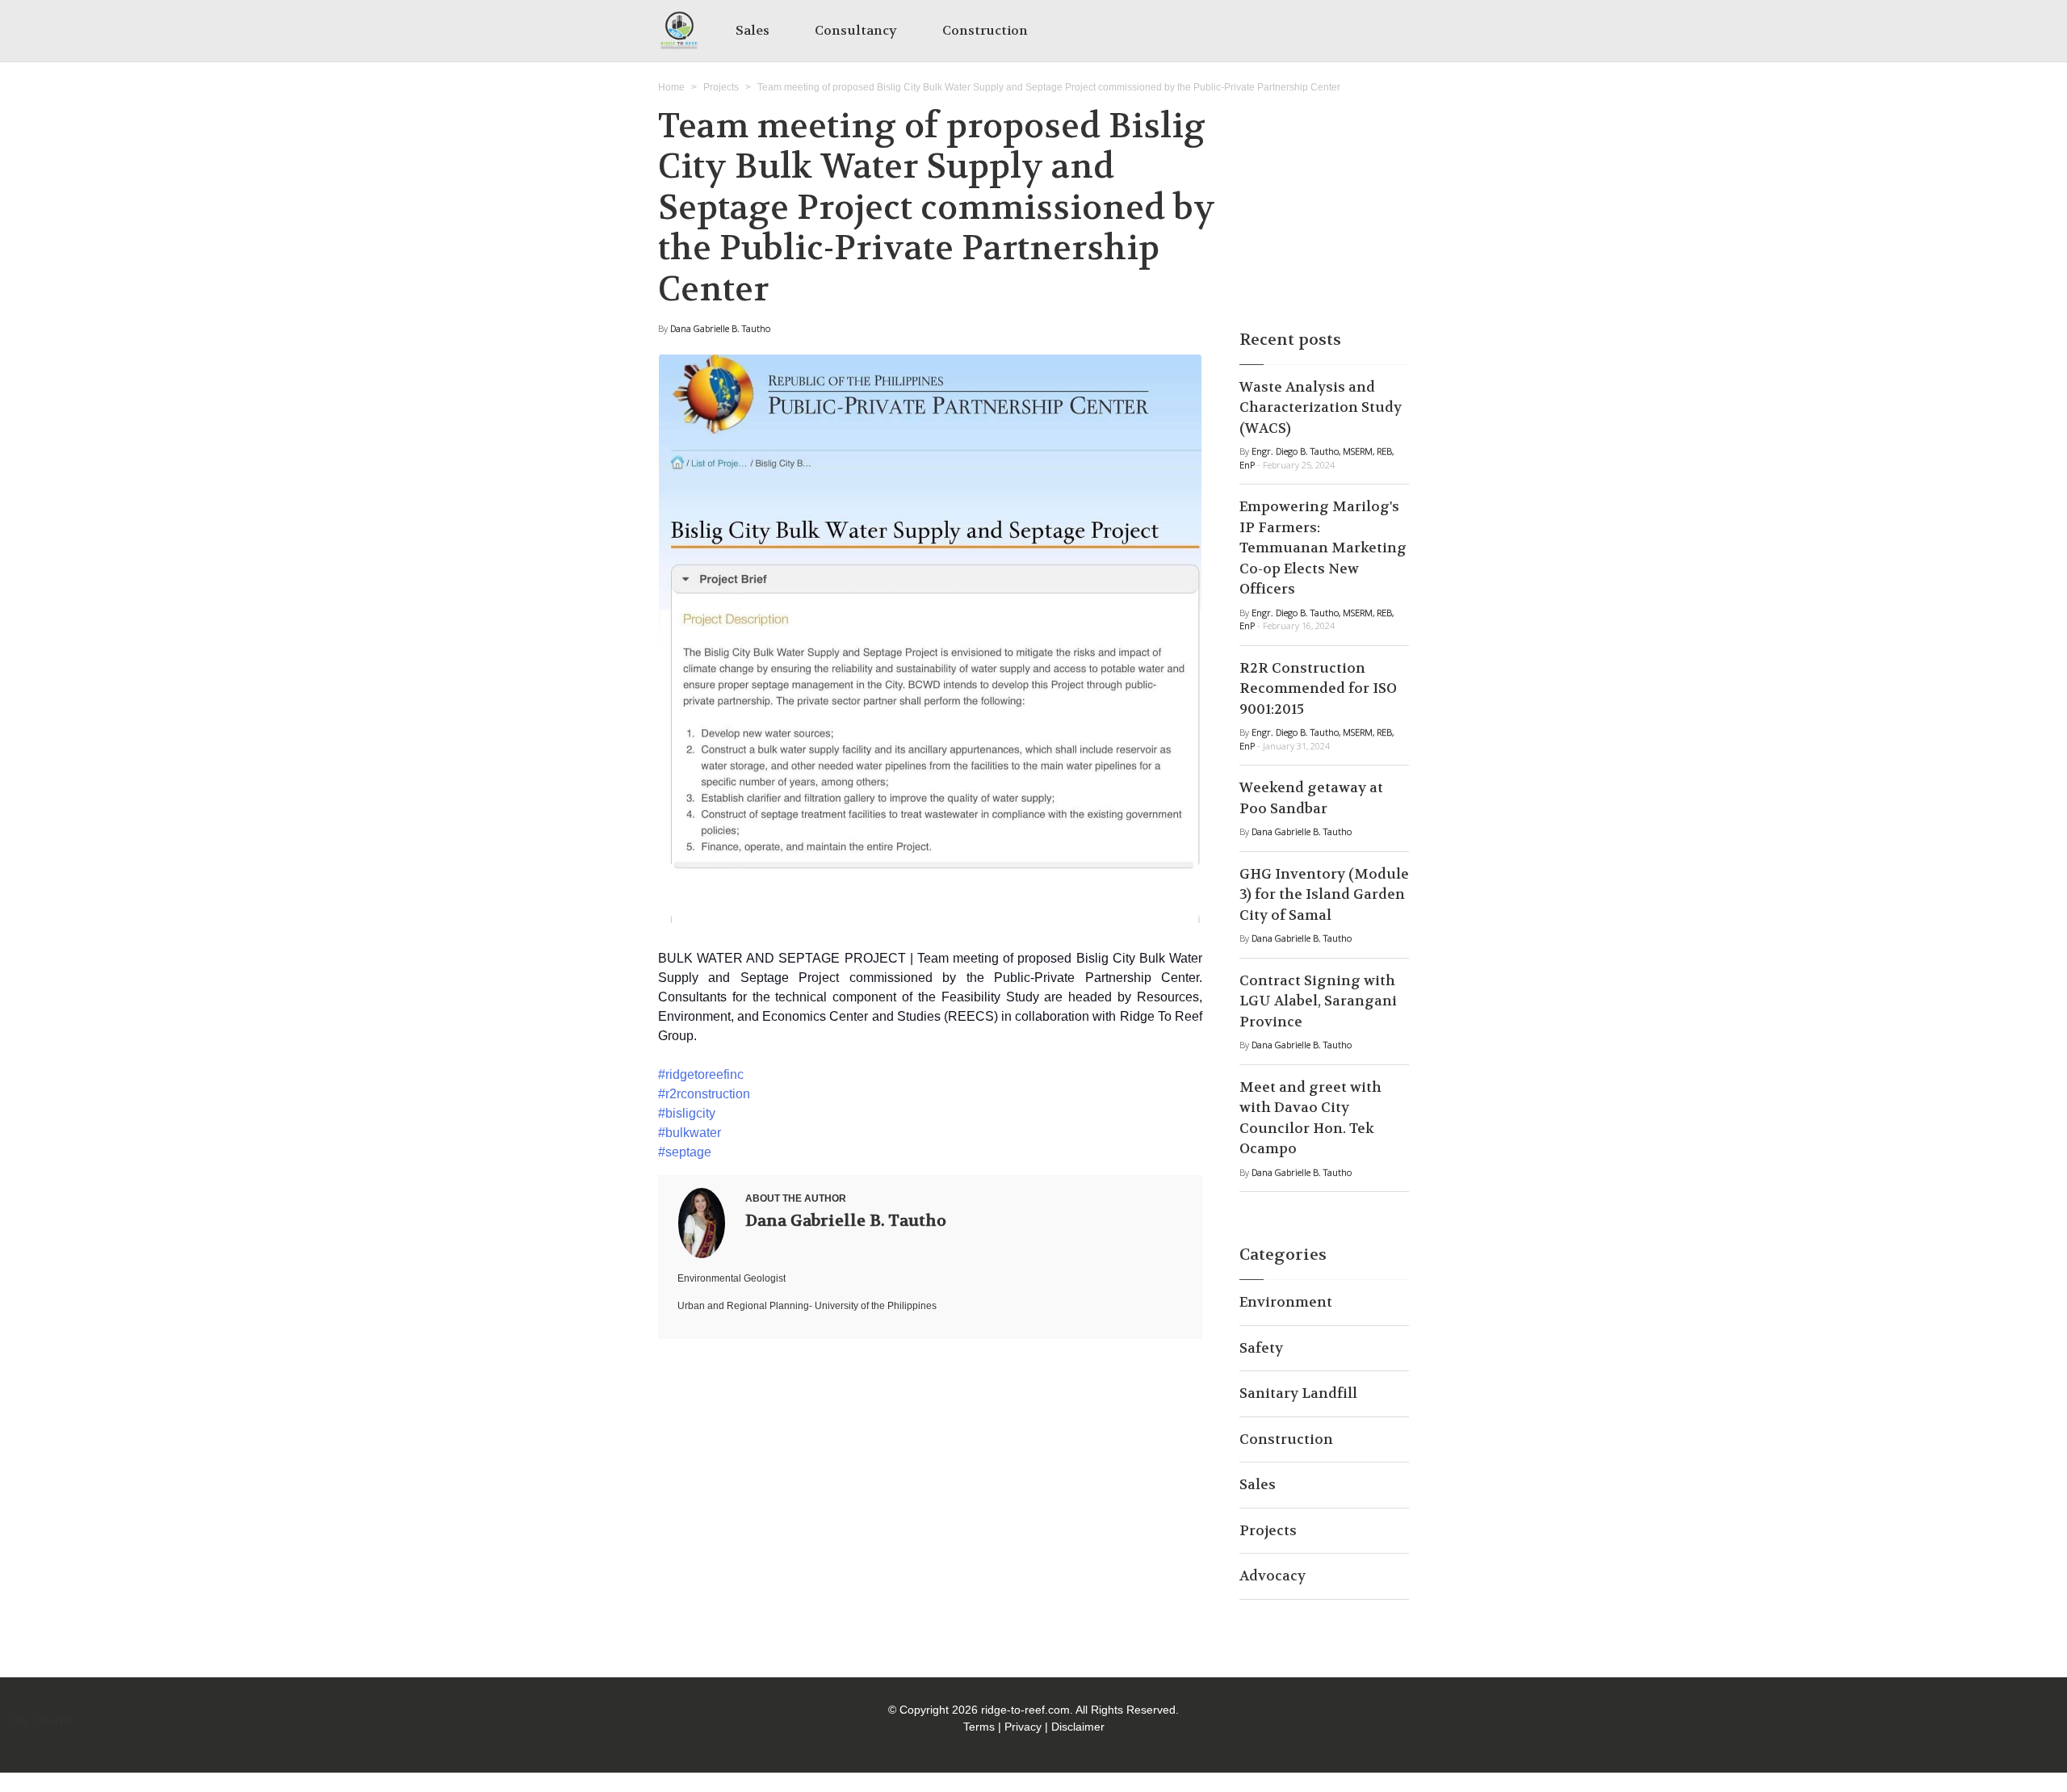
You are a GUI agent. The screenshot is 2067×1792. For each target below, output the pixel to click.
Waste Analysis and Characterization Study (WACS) (1321, 407)
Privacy (1023, 1727)
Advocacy (1272, 1576)
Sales (753, 30)
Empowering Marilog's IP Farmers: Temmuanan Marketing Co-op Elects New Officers (1323, 548)
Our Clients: (42, 1721)
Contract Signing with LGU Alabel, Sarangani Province (1318, 1001)
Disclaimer (1078, 1727)
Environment (1286, 1302)
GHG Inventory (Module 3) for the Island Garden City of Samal (1324, 894)
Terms (979, 1727)
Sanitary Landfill (1298, 1393)
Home (671, 87)
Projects (721, 87)
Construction (985, 30)
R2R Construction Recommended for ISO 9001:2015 (1318, 688)
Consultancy (856, 30)
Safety (1261, 1348)
